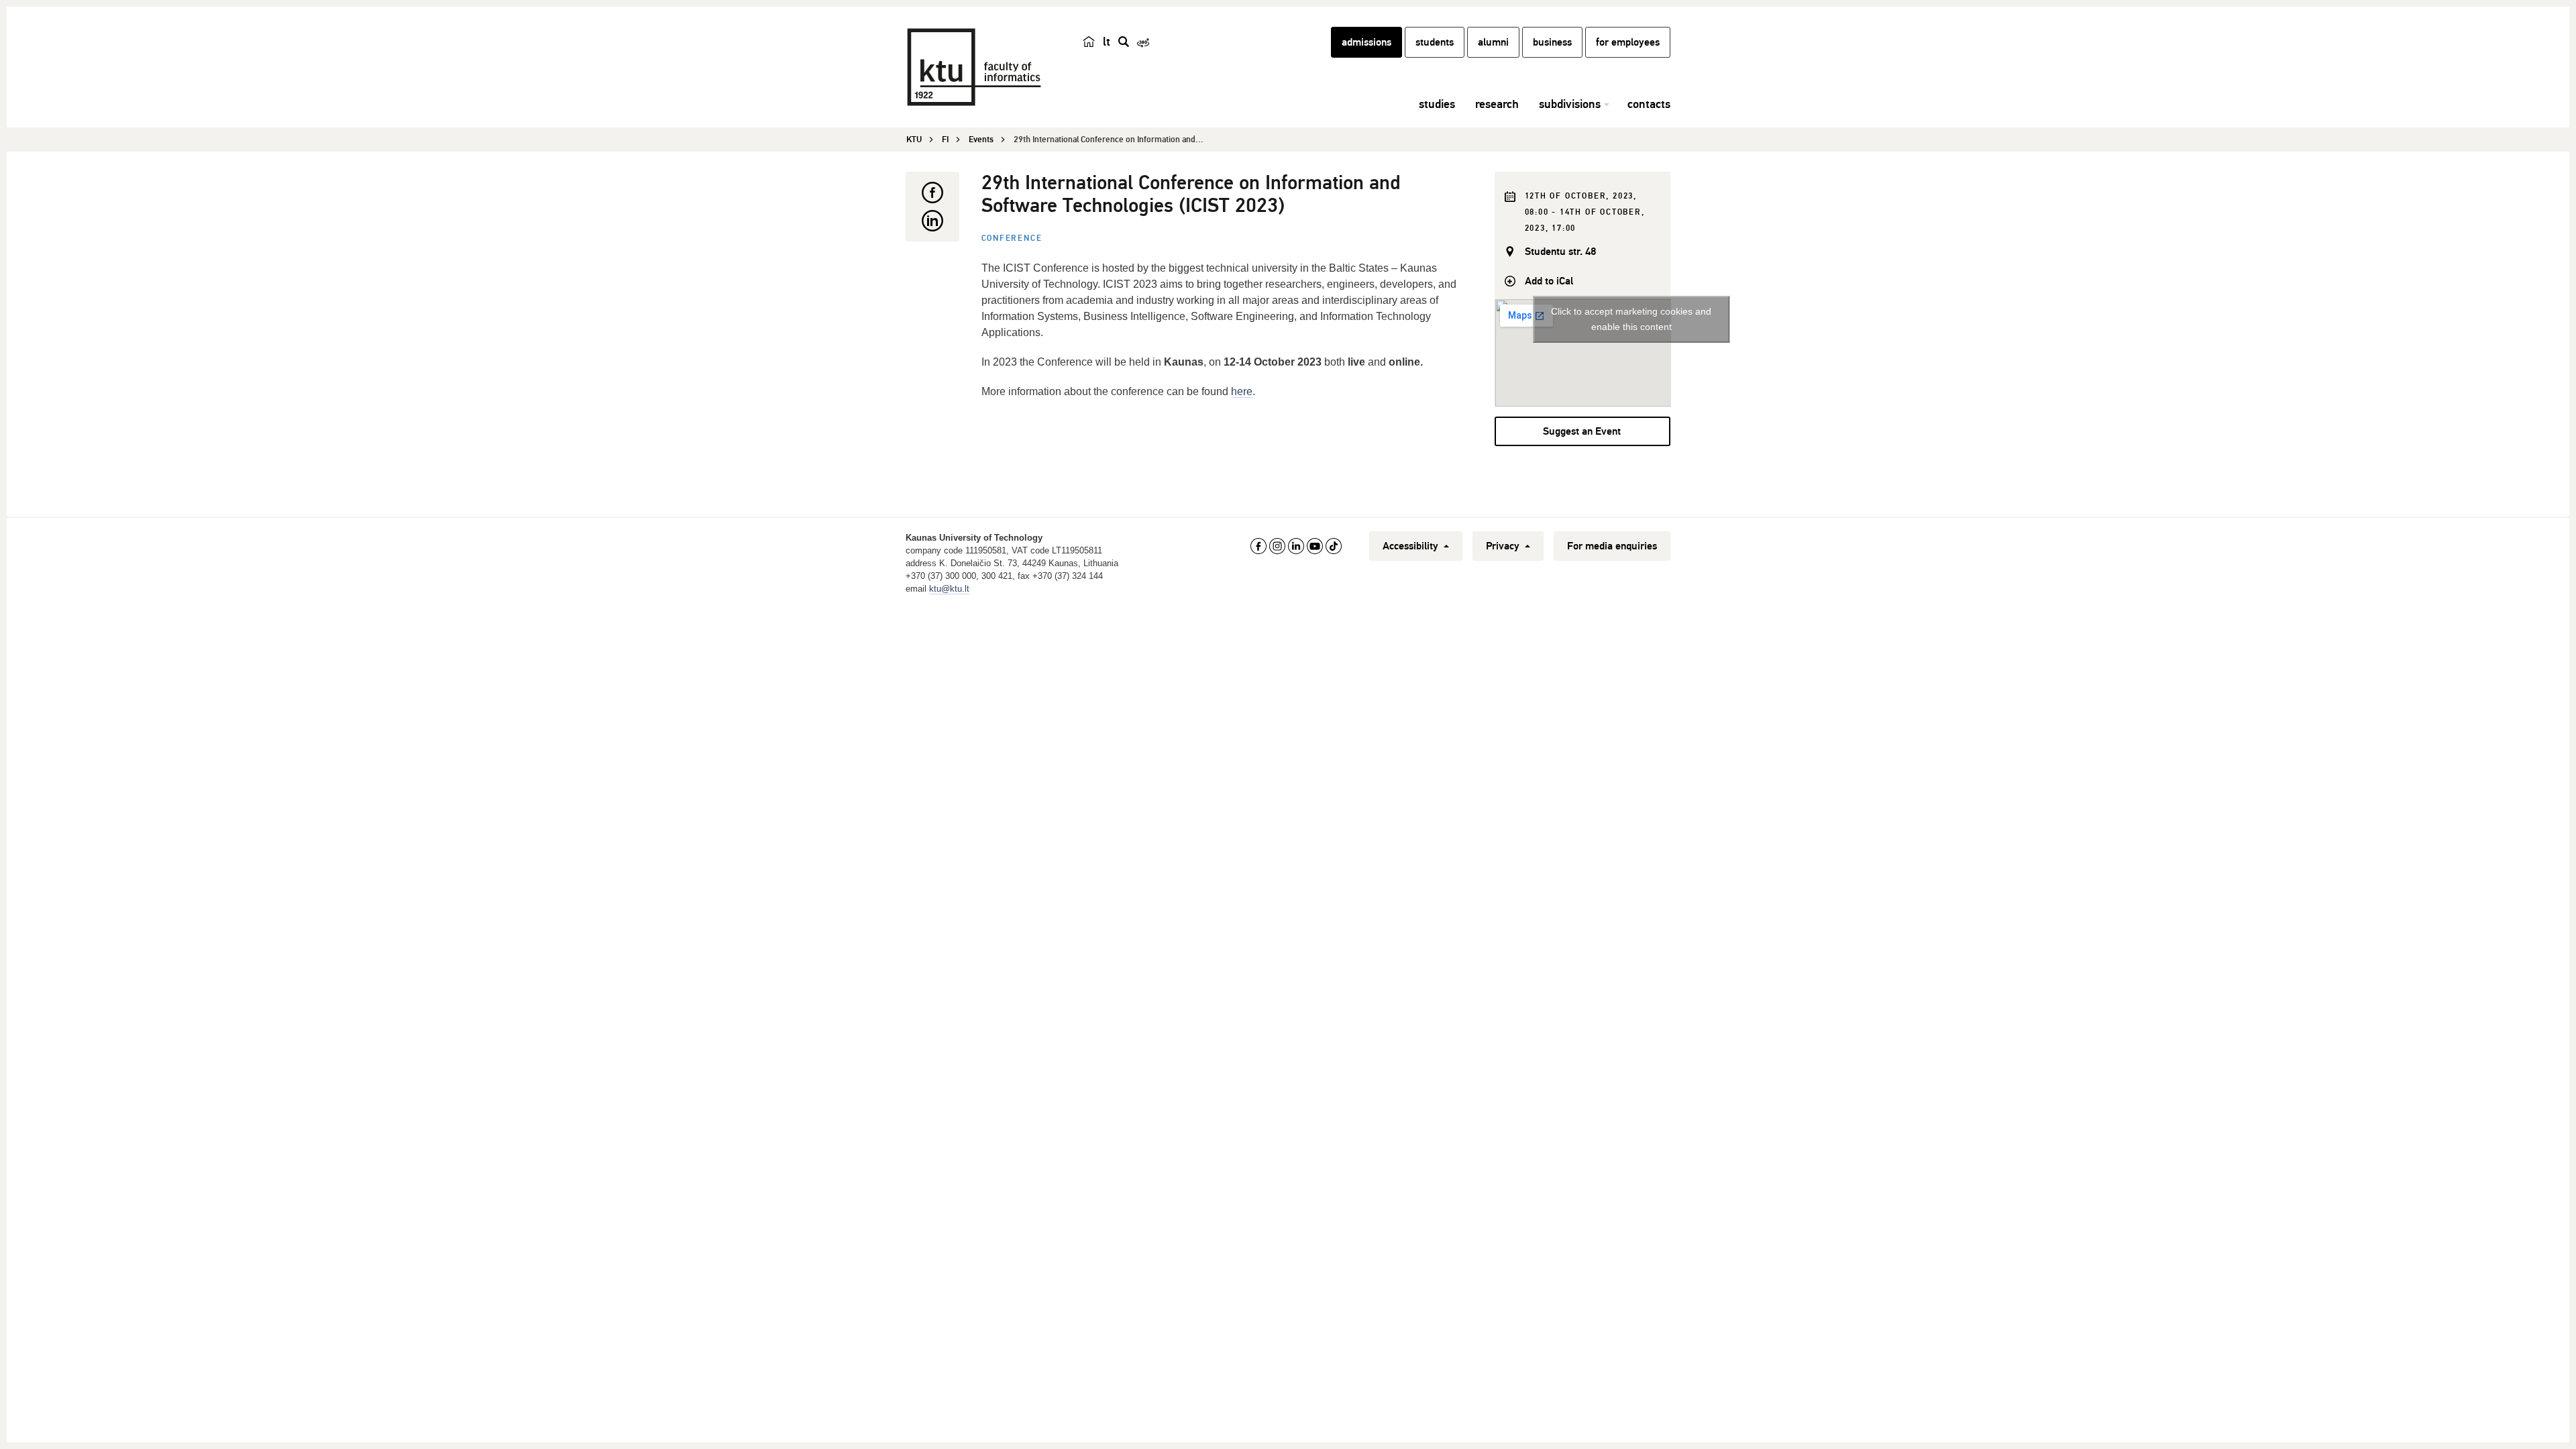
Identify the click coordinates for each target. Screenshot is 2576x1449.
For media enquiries (1612, 546)
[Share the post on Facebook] (932, 193)
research (1497, 104)
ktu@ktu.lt (949, 589)
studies (1437, 104)
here (1242, 391)
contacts (1649, 104)
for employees (1628, 42)
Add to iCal (1549, 281)
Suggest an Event (1582, 431)
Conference (1012, 238)
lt (1107, 42)
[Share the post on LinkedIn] (932, 221)
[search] (1124, 42)
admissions (1366, 42)
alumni (1493, 42)
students (1435, 42)
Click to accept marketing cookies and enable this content (1631, 319)
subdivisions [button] (1570, 104)
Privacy (1504, 546)
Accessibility (1412, 546)
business (1552, 42)
